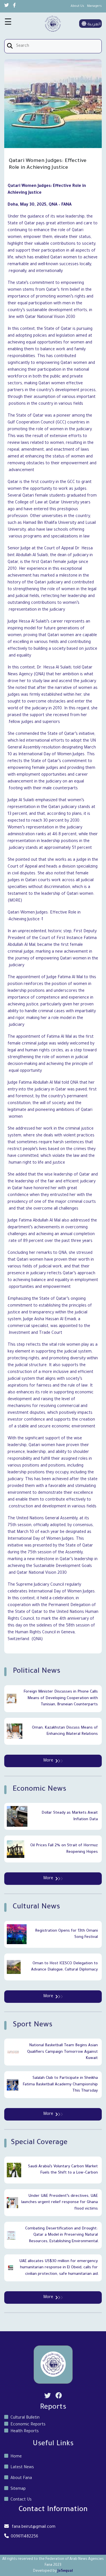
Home (16, 2457)
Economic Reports (28, 2425)
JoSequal (65, 2571)
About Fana (21, 2478)
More (48, 1761)
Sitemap (18, 2489)
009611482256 (24, 2537)
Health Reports (25, 2432)
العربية (93, 25)
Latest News (22, 2468)
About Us (77, 6)
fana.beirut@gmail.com (34, 2527)
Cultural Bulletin (25, 2418)
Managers (94, 6)
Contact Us (21, 2500)
